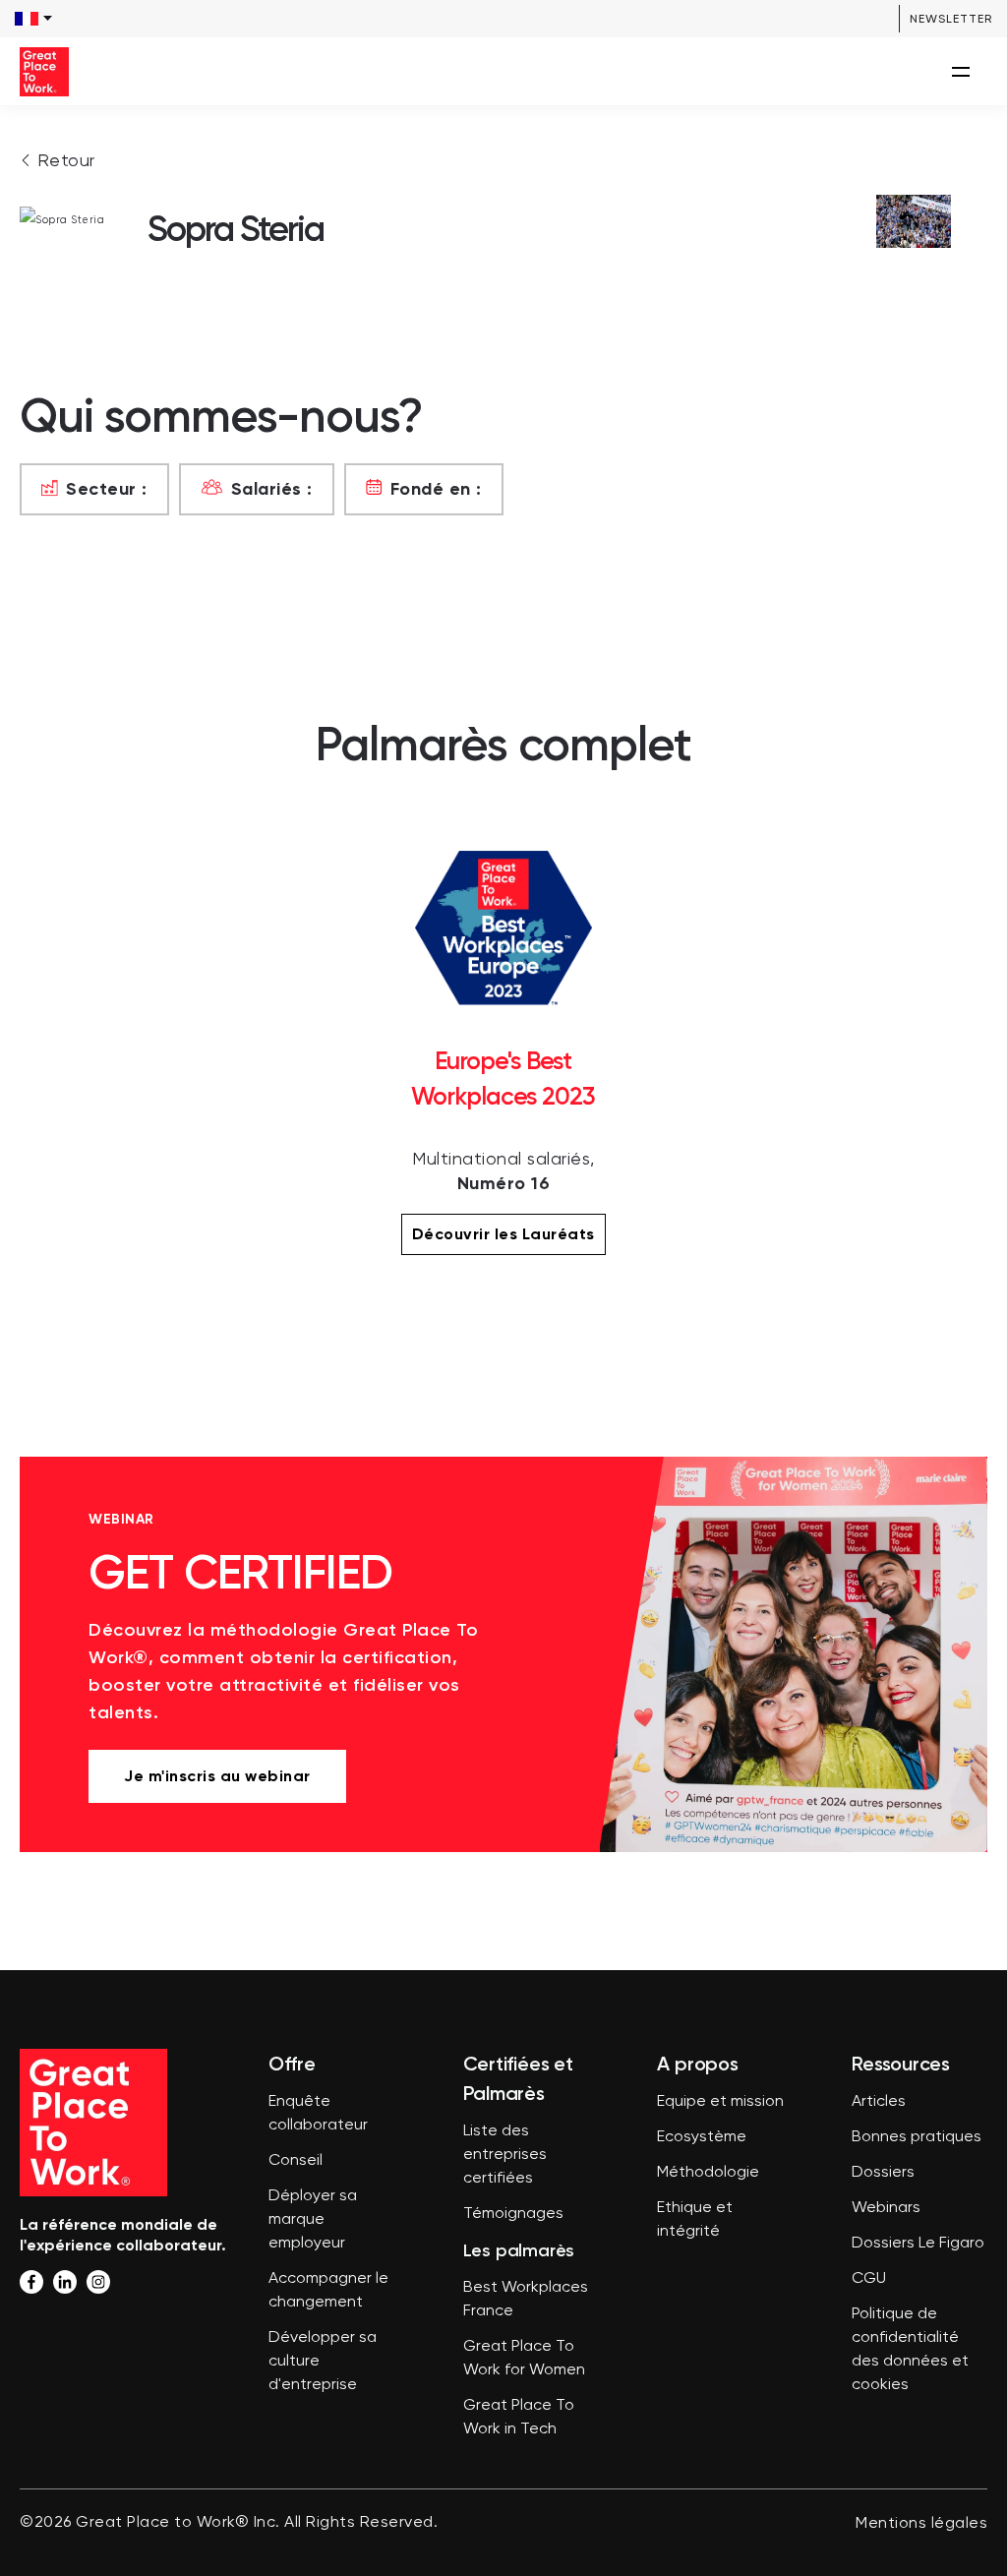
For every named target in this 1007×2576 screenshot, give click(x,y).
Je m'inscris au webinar (217, 1776)
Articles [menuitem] (879, 2102)
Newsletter (951, 19)
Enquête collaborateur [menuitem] (318, 2114)
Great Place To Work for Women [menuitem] (524, 2359)
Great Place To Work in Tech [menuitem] (519, 2418)
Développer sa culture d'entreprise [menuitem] (323, 2362)
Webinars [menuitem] (886, 2208)
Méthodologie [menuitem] (708, 2173)
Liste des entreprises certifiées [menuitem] (505, 2155)
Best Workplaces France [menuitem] (526, 2300)
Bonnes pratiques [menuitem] (917, 2137)
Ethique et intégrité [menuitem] (695, 2220)
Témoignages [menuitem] (513, 2214)
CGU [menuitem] (869, 2279)
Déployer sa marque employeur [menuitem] (313, 2220)
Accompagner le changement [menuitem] (328, 2291)
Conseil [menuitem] (296, 2161)
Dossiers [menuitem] (883, 2173)
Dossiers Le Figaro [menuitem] (918, 2244)
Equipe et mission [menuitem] (720, 2102)
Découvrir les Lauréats (503, 1234)
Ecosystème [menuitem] (702, 2137)
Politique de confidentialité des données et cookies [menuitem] (910, 2350)
